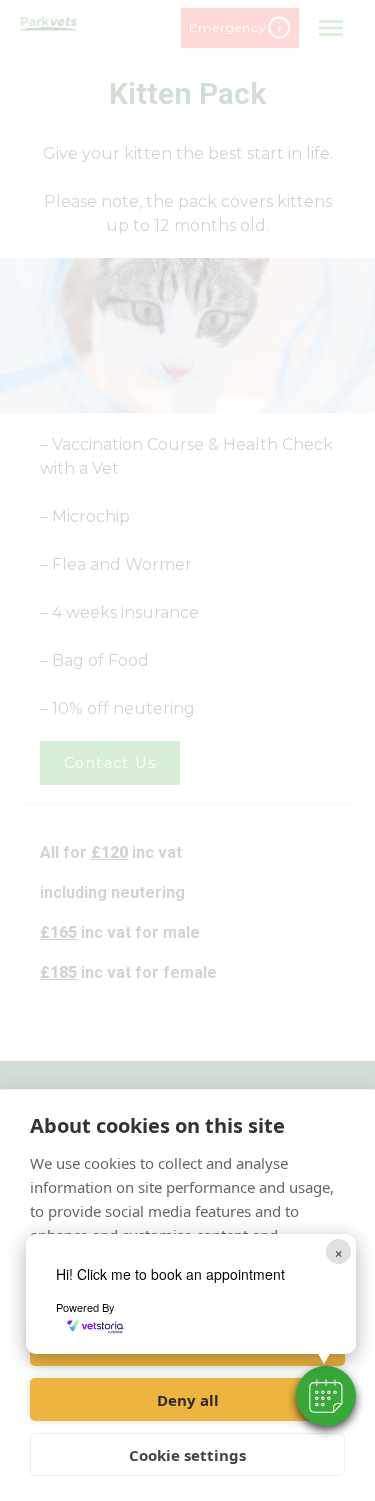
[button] (326, 1396)
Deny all (188, 1400)
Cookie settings (187, 1455)
